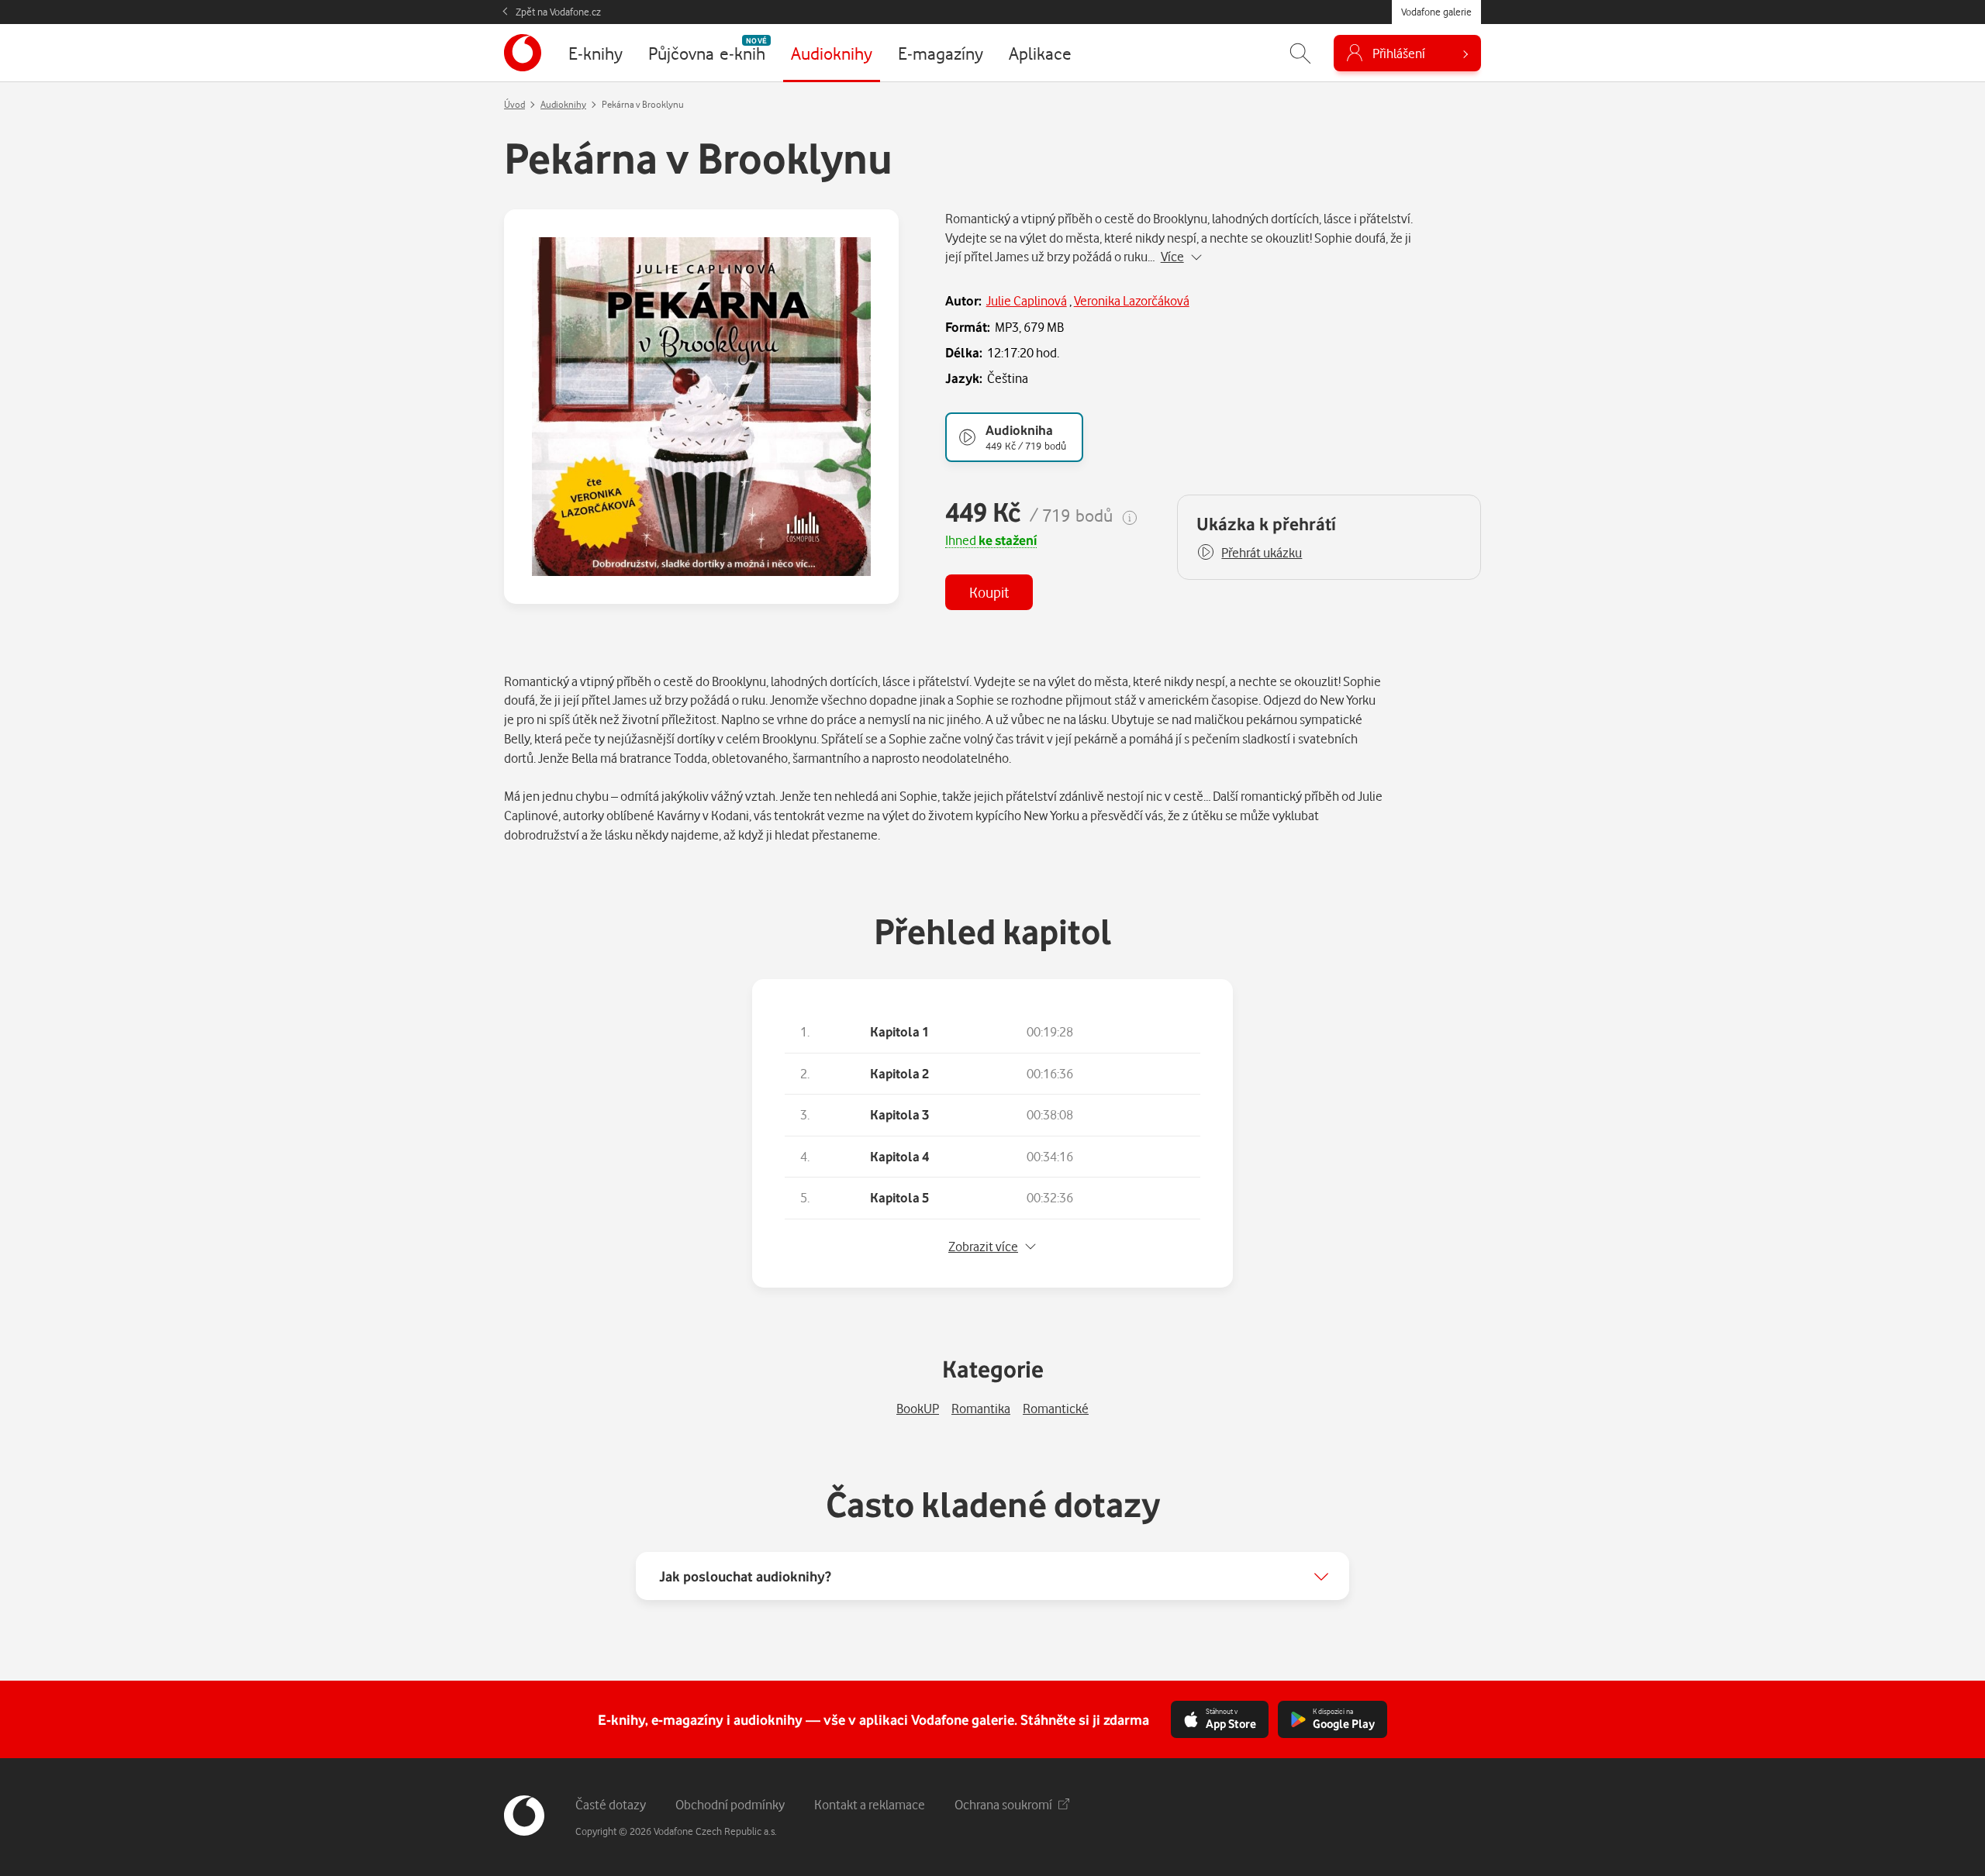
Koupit (989, 592)
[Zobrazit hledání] (1300, 53)
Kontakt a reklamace (870, 1804)
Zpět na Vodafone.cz (558, 12)
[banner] (523, 53)
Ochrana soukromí (1003, 1804)
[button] (1249, 553)
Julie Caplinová (1027, 300)
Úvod (514, 104)
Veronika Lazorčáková (1132, 300)
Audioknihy (563, 104)
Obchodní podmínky (730, 1804)
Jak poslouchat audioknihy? (745, 1576)
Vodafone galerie (1436, 12)
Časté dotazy (611, 1804)
